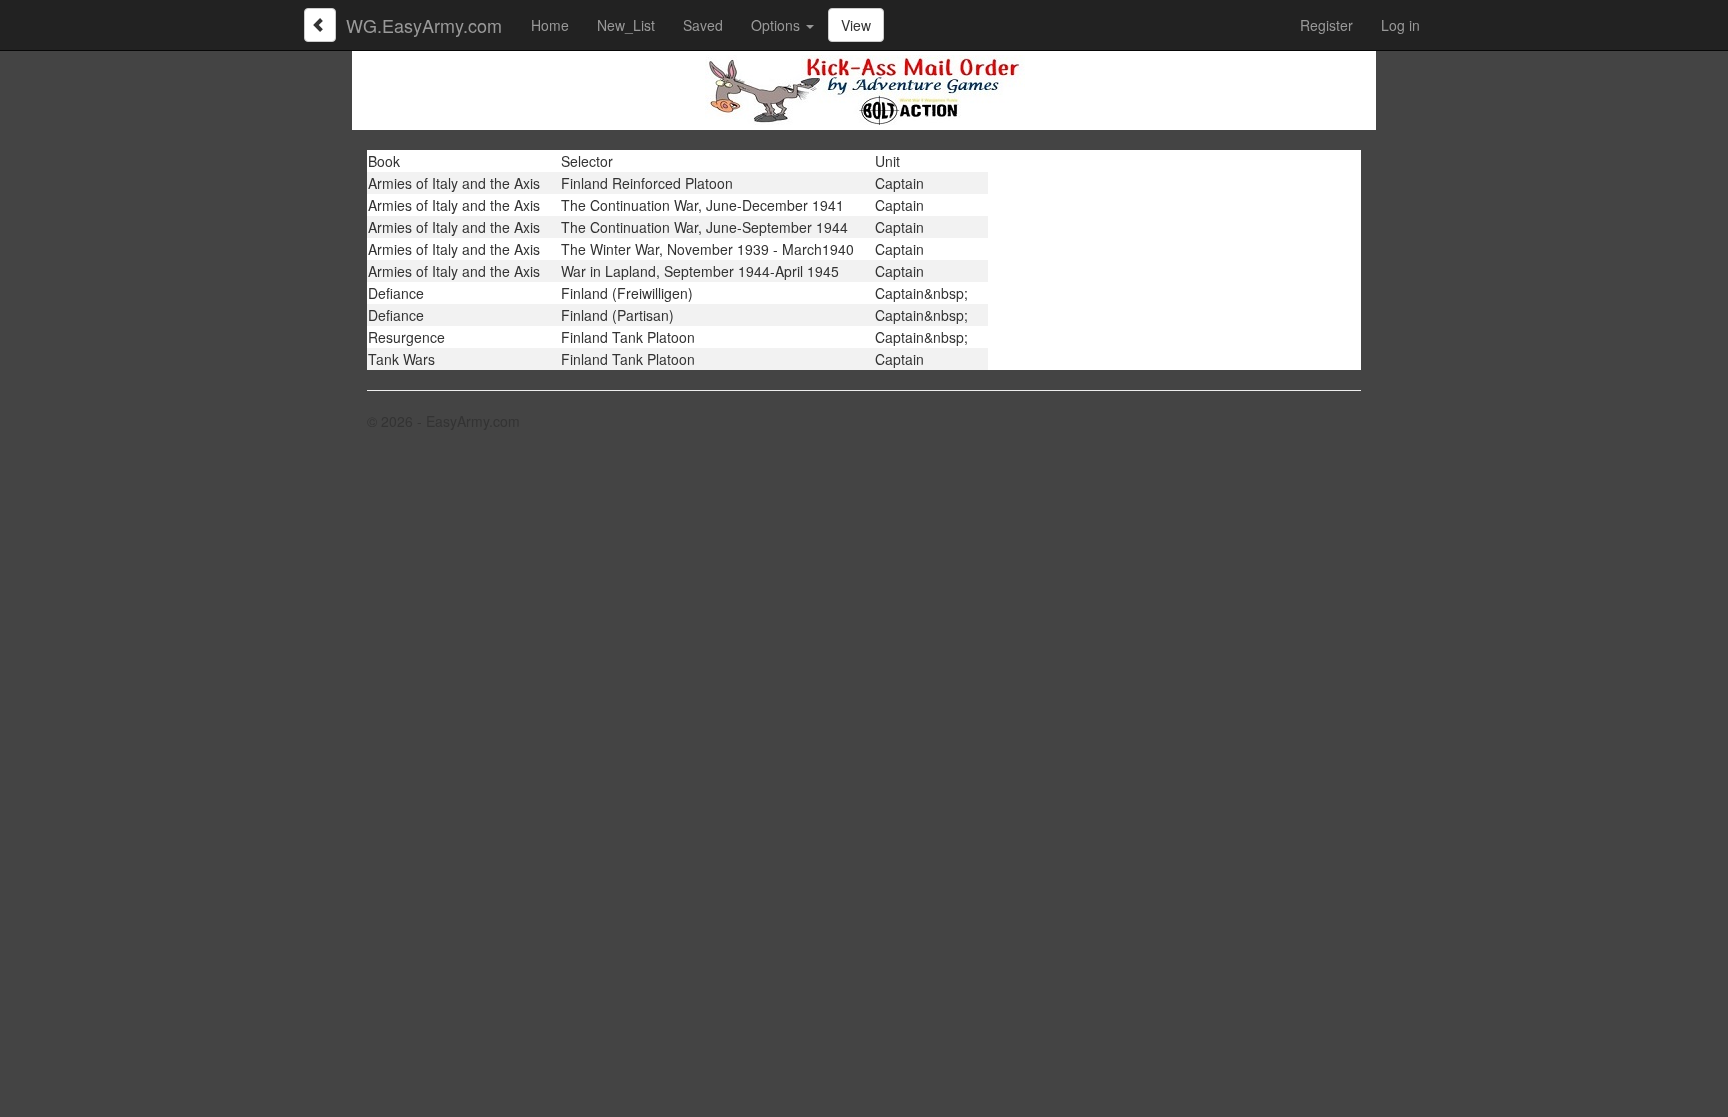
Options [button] (777, 25)
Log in (1400, 25)
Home (550, 25)
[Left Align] (320, 25)
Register (1326, 25)
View (856, 25)
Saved (703, 25)
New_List (626, 25)
